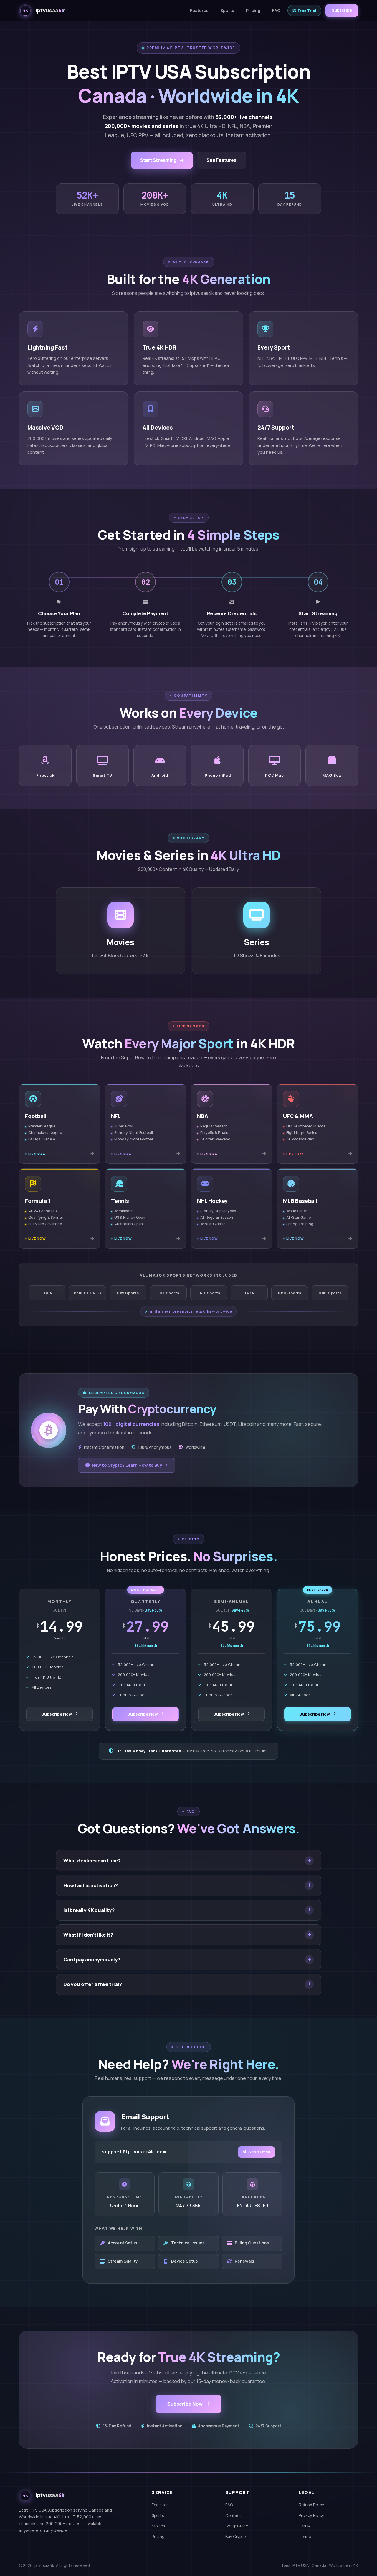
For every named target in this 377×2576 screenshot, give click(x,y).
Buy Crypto (235, 2537)
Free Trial (307, 11)
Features (199, 10)
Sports (227, 10)
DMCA (305, 2526)
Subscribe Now (57, 1714)
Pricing (253, 10)
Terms (305, 2537)
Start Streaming (158, 160)
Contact (233, 2515)
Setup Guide (237, 2526)
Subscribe (342, 10)
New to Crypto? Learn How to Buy (127, 1465)
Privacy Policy (311, 2515)
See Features (221, 160)
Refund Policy (311, 2505)
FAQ (276, 10)
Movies (158, 2526)
